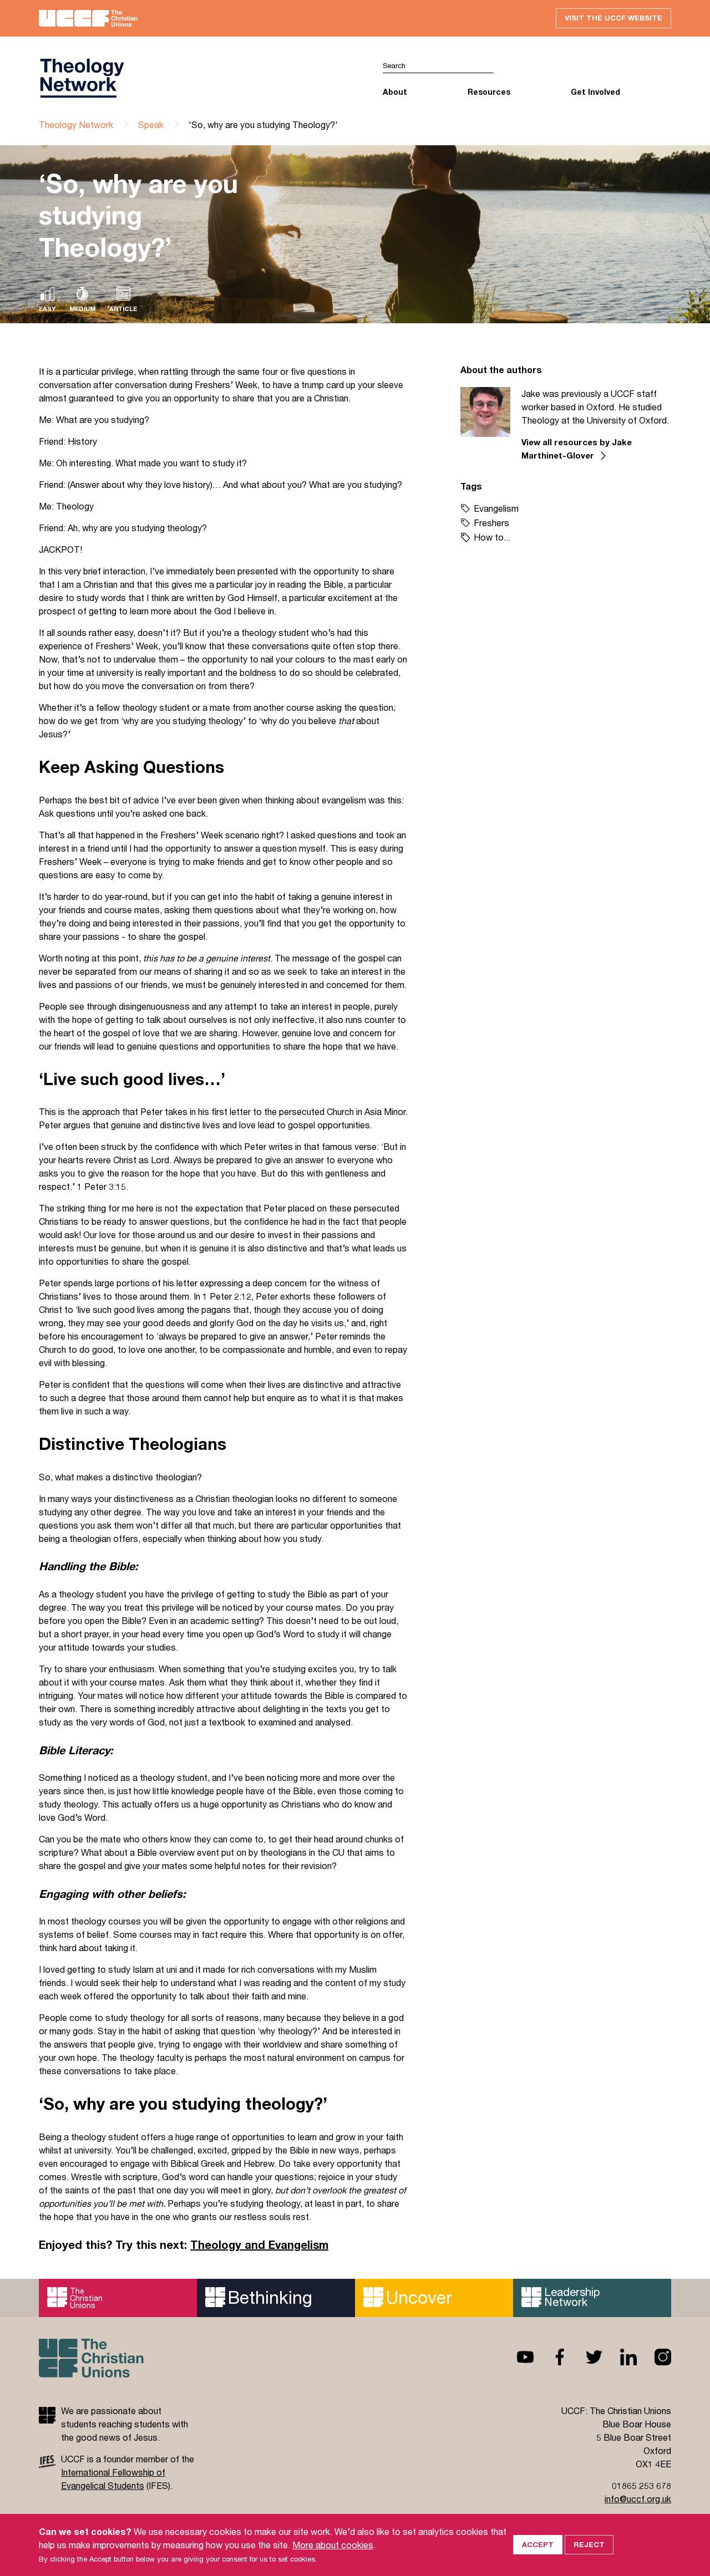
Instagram (654, 2357)
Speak (151, 124)
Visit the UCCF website (613, 18)
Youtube (516, 2357)
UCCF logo (197, 78)
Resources (489, 92)
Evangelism (496, 508)
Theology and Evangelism (259, 2245)
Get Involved (595, 92)
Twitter (585, 2357)
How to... (492, 537)
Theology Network (76, 124)
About (395, 92)
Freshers (491, 523)
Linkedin (620, 2357)
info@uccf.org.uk (638, 2499)
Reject (589, 2544)
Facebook (551, 2357)
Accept (538, 2544)
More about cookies (333, 2545)
